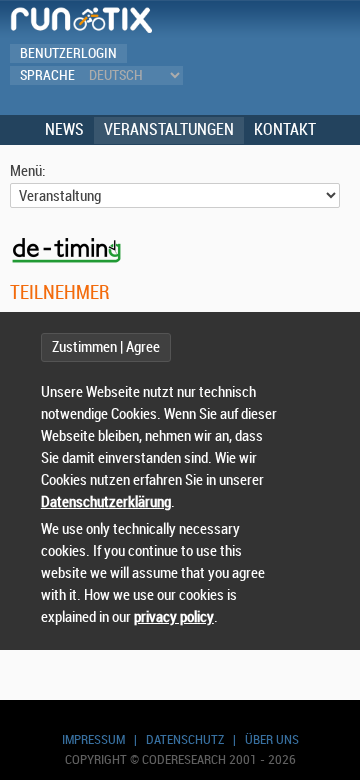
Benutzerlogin (68, 53)
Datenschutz (185, 739)
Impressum (93, 739)
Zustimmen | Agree (106, 347)
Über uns (272, 739)
